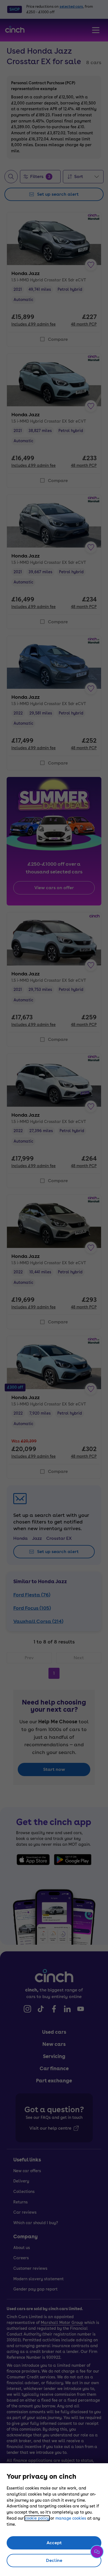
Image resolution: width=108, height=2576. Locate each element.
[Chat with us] (97, 2552)
